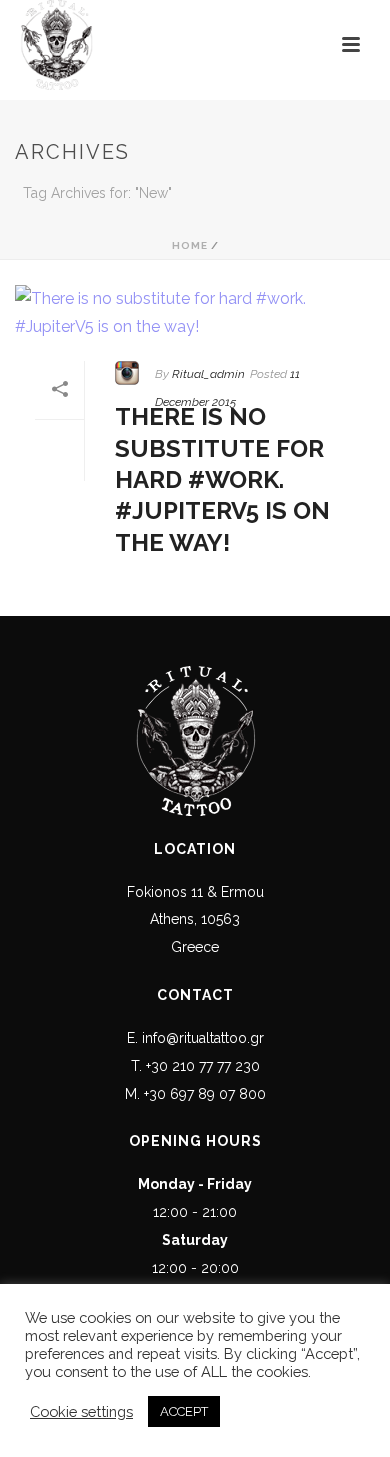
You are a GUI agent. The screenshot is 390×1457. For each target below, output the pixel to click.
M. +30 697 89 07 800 (195, 1094)
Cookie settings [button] (81, 1411)
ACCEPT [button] (184, 1411)
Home (190, 245)
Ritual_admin (208, 374)
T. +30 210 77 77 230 (195, 1066)
